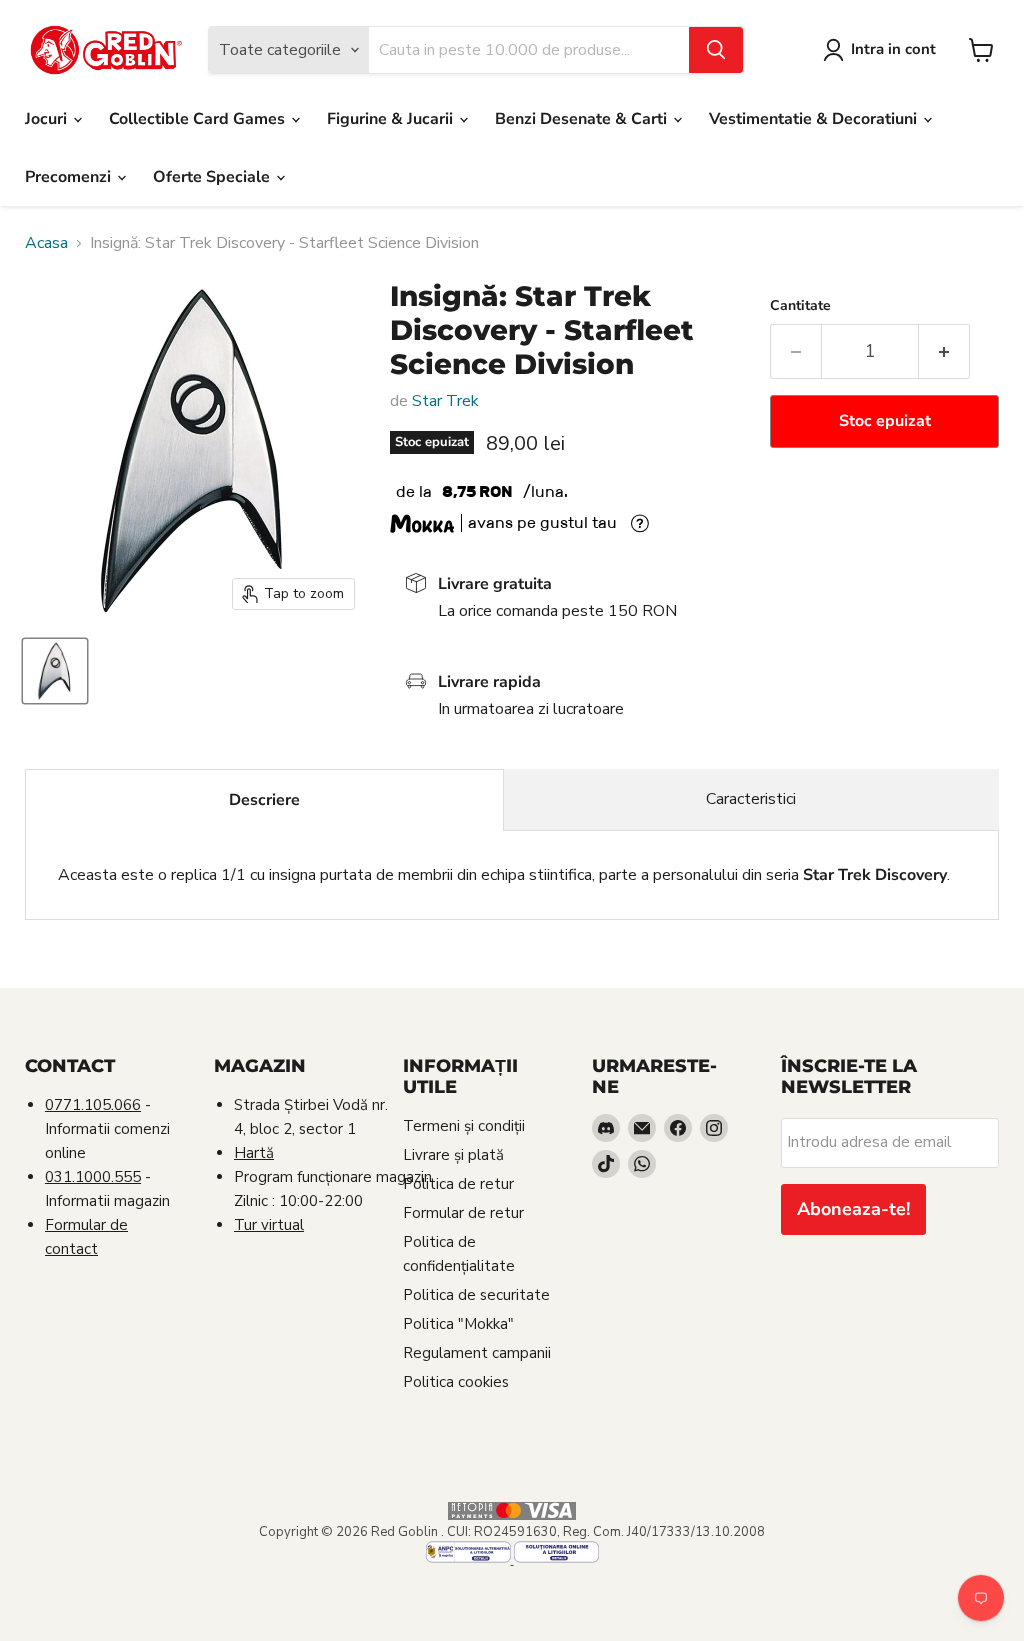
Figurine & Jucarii (392, 119)
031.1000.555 (93, 1177)
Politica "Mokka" (458, 1324)
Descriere (264, 800)
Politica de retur (458, 1184)
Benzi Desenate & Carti (583, 119)
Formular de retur (463, 1213)
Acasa (46, 243)
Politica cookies (456, 1382)
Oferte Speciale (213, 177)
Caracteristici (751, 799)
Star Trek (445, 401)
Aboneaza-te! (853, 1209)
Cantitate (800, 306)
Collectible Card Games (199, 119)
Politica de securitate (476, 1295)
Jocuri (48, 119)
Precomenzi (70, 177)
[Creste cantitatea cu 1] (944, 351)
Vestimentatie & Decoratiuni (815, 119)
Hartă (254, 1153)
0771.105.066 (93, 1105)
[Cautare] (716, 50)
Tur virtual (269, 1225)
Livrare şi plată (453, 1155)
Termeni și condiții (464, 1126)
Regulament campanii (477, 1353)
